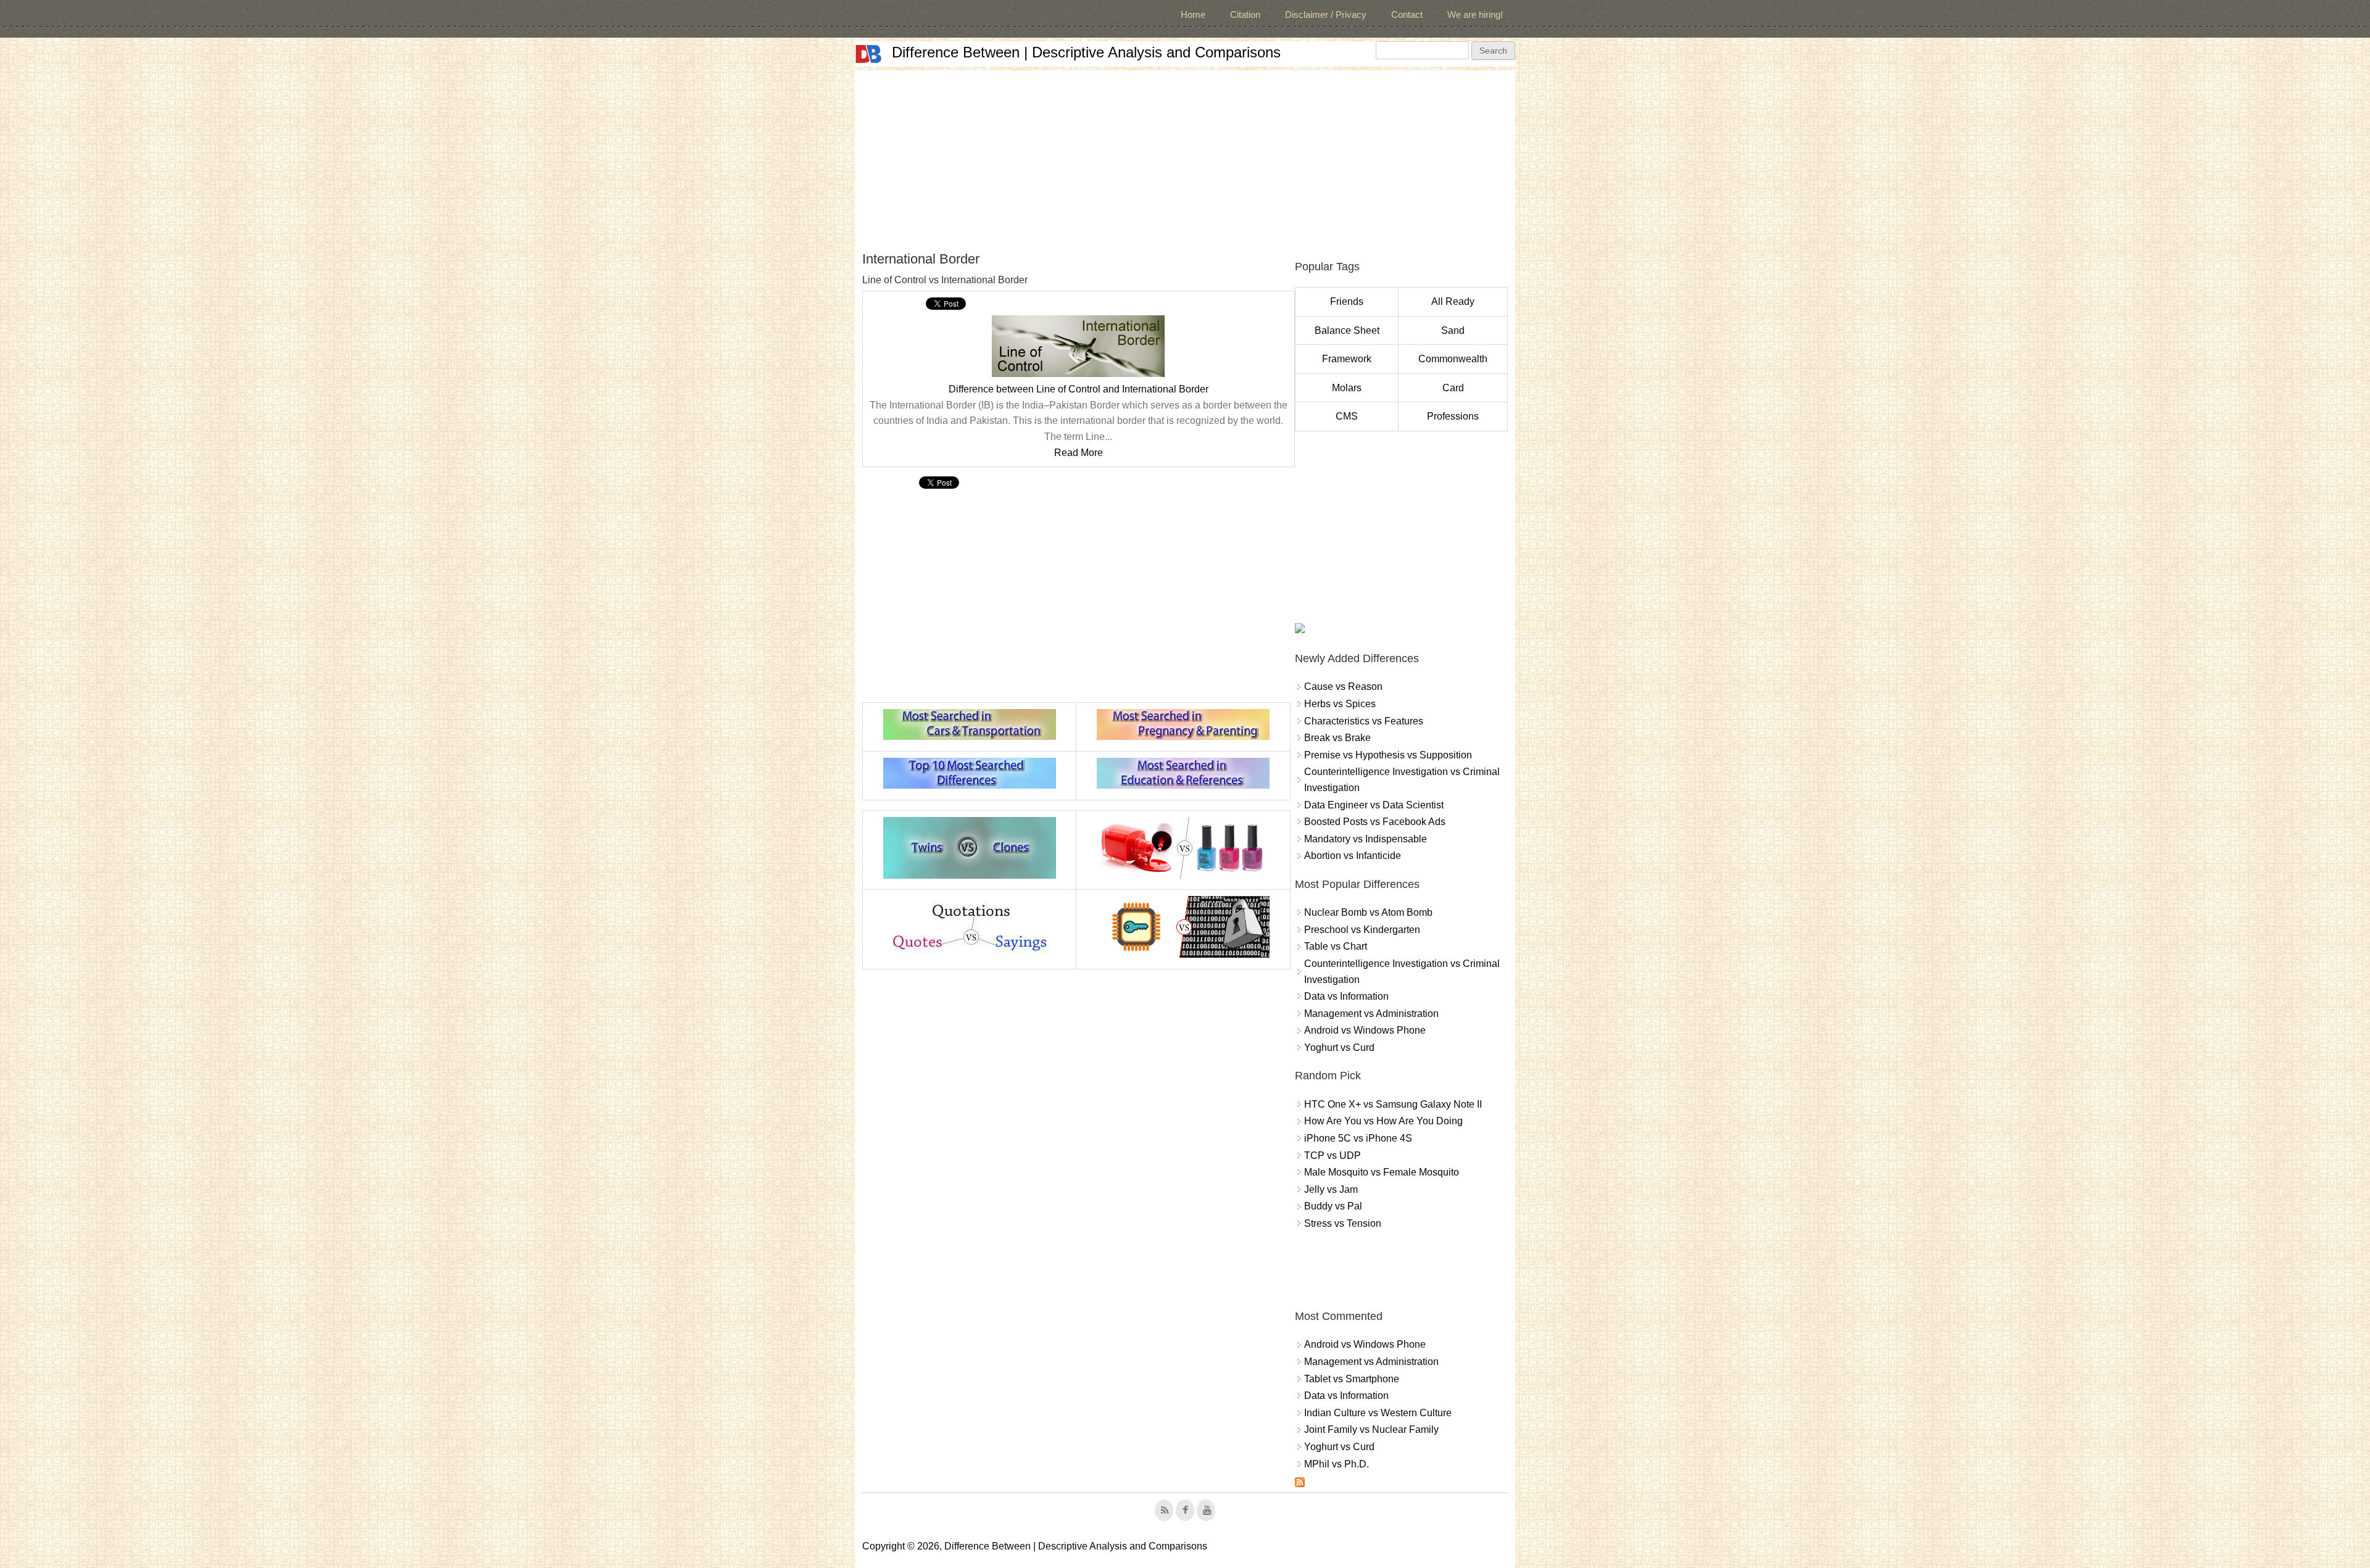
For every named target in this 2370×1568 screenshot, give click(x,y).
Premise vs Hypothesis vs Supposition (1388, 755)
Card (1453, 388)
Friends (1347, 301)
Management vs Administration (1371, 1014)
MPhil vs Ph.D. (1337, 1464)
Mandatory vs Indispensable (1366, 839)
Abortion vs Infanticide (1353, 856)
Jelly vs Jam (1331, 1189)
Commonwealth (1453, 359)
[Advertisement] (1185, 157)
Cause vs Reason (1343, 687)
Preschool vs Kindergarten (1362, 930)
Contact (1407, 15)
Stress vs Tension (1343, 1223)
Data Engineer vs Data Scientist (1374, 805)
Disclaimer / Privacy (1326, 15)
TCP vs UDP (1333, 1155)
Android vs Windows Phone (1365, 1030)
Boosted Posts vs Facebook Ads (1375, 822)
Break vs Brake (1337, 738)
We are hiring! (1475, 15)
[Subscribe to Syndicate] (1300, 1484)
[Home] (868, 54)
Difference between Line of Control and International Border (1079, 389)
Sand (1453, 330)
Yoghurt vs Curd (1339, 1047)
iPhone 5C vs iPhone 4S (1358, 1138)
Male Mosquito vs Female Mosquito (1382, 1172)
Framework (1347, 359)
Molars (1347, 388)
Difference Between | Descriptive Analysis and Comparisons (1086, 52)
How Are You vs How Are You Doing (1383, 1121)
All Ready (1453, 301)
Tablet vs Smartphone (1352, 1379)
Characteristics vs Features (1364, 721)
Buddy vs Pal (1333, 1206)
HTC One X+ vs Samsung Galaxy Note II (1393, 1104)
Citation (1245, 15)
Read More (1079, 453)
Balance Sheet (1347, 330)
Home (1193, 15)
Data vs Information (1346, 996)
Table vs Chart (1336, 946)
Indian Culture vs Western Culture (1378, 1413)
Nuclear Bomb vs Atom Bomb (1368, 912)
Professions (1453, 416)
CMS (1347, 416)
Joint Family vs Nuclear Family (1371, 1429)
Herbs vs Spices (1340, 704)
